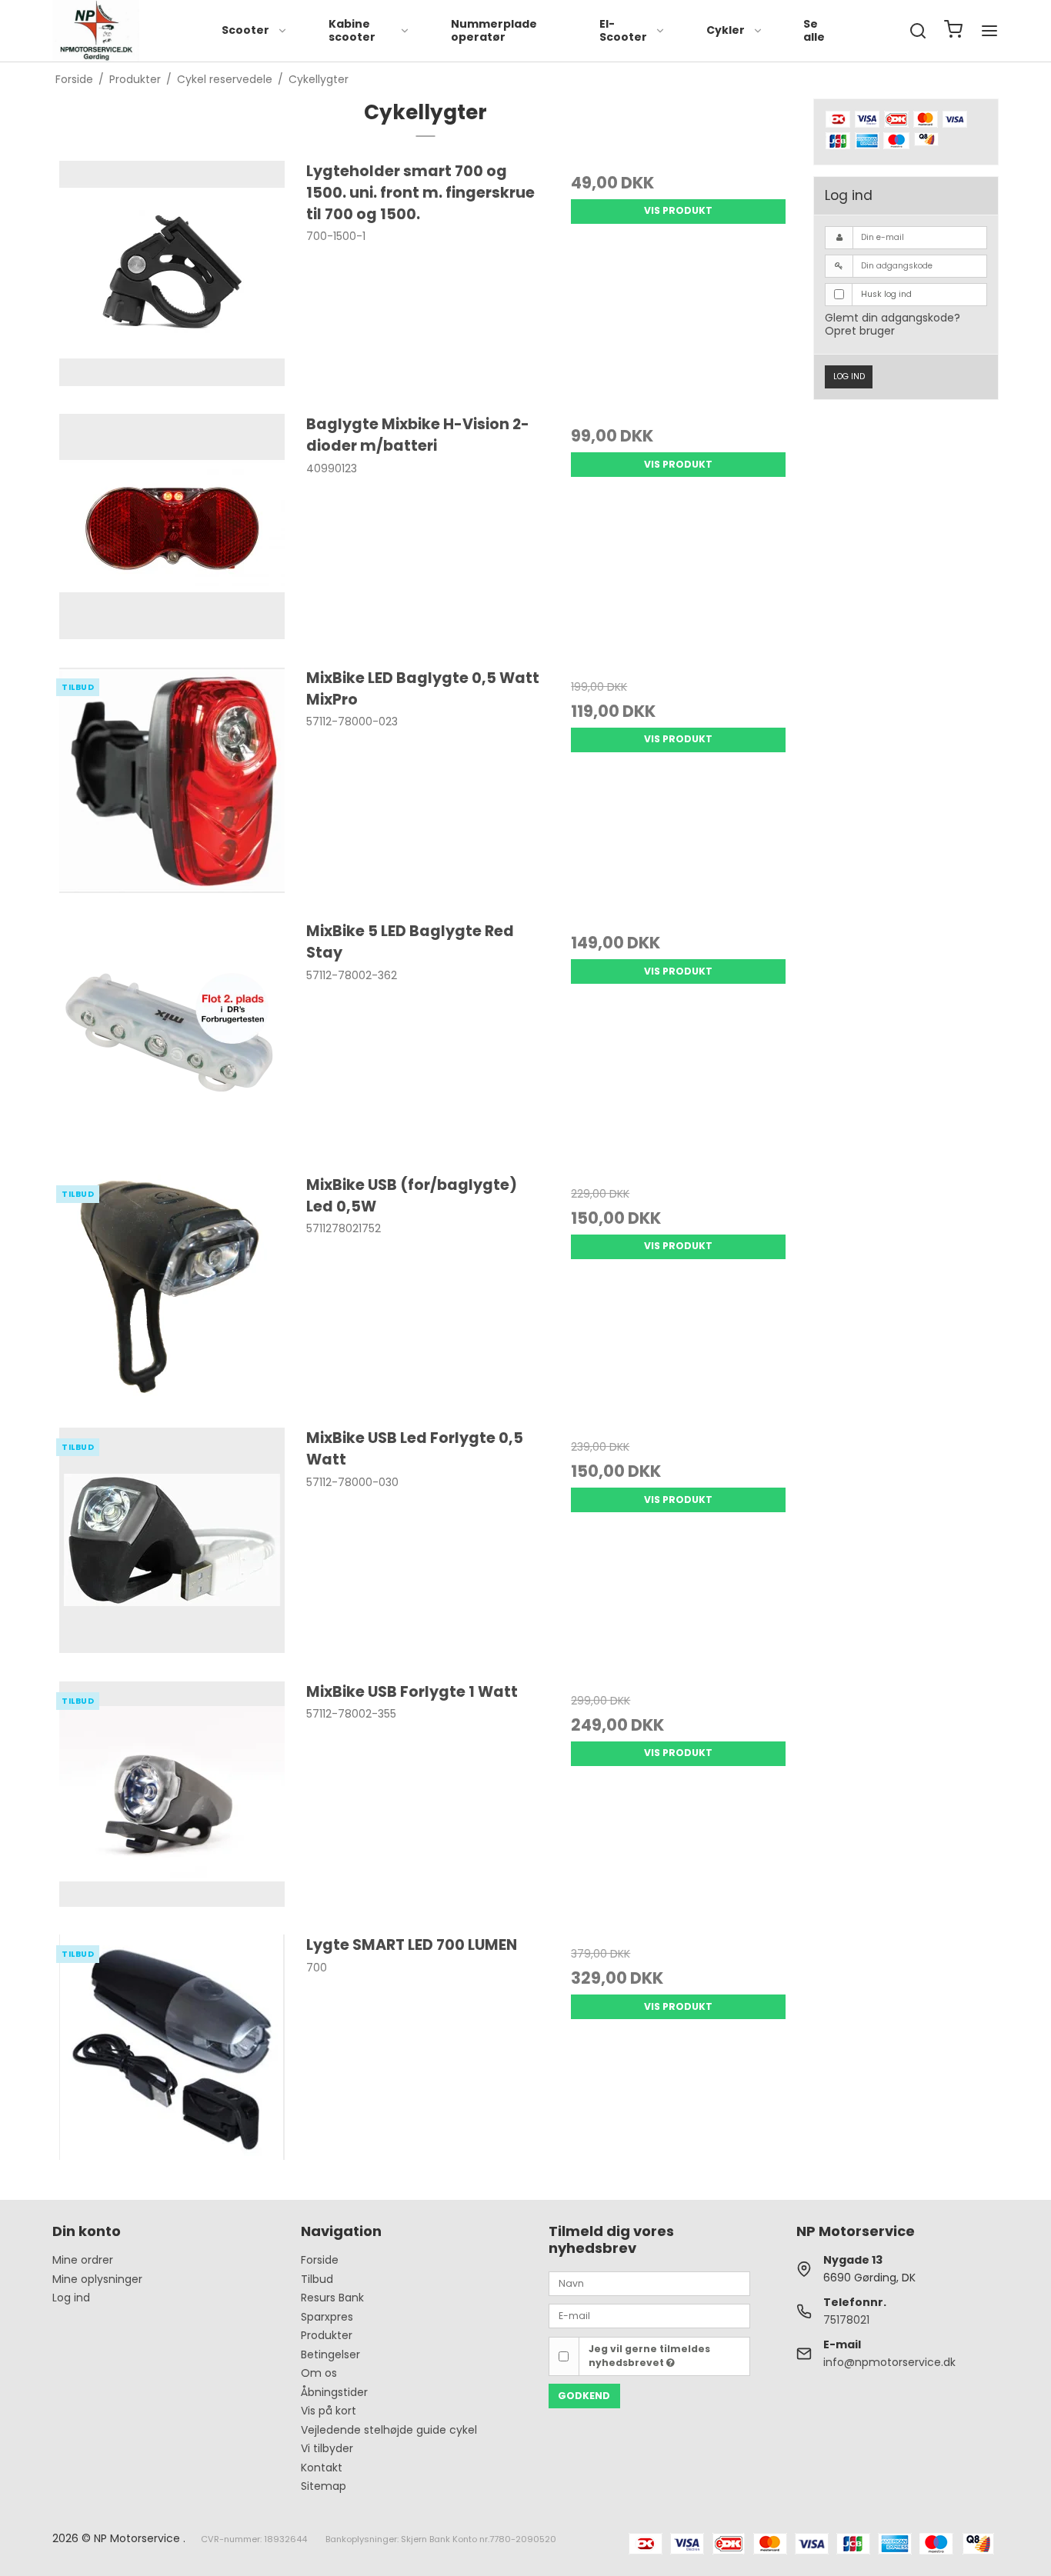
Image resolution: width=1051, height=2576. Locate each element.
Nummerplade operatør (494, 31)
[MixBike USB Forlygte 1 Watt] (172, 1800)
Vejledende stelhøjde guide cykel (389, 2430)
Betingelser (330, 2354)
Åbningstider (334, 2392)
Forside (320, 2260)
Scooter (245, 30)
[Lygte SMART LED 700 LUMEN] (172, 2053)
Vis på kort (329, 2411)
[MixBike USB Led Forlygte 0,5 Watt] (172, 1546)
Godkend (584, 2396)
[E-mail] (649, 2315)
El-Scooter (623, 31)
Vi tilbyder (327, 2448)
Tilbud (317, 2279)
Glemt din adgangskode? (893, 318)
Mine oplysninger (97, 2279)
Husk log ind (886, 294)
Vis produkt (678, 210)
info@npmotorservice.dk (889, 2362)
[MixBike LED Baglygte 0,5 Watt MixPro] (172, 786)
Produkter (327, 2335)
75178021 (846, 2320)
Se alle (814, 31)
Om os (319, 2373)
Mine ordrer (83, 2260)
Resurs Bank (332, 2298)
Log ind (849, 377)
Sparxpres (327, 2317)
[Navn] (649, 2283)
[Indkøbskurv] (953, 31)
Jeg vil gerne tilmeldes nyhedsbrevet (649, 2356)
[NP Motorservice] (96, 31)
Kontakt (322, 2468)
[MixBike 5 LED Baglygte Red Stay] (172, 1040)
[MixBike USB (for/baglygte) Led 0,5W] (172, 1293)
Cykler (726, 30)
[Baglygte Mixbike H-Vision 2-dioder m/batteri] (172, 533)
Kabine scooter (352, 31)
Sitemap (324, 2486)
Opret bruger (860, 331)
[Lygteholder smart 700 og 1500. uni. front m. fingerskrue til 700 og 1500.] (172, 280)
